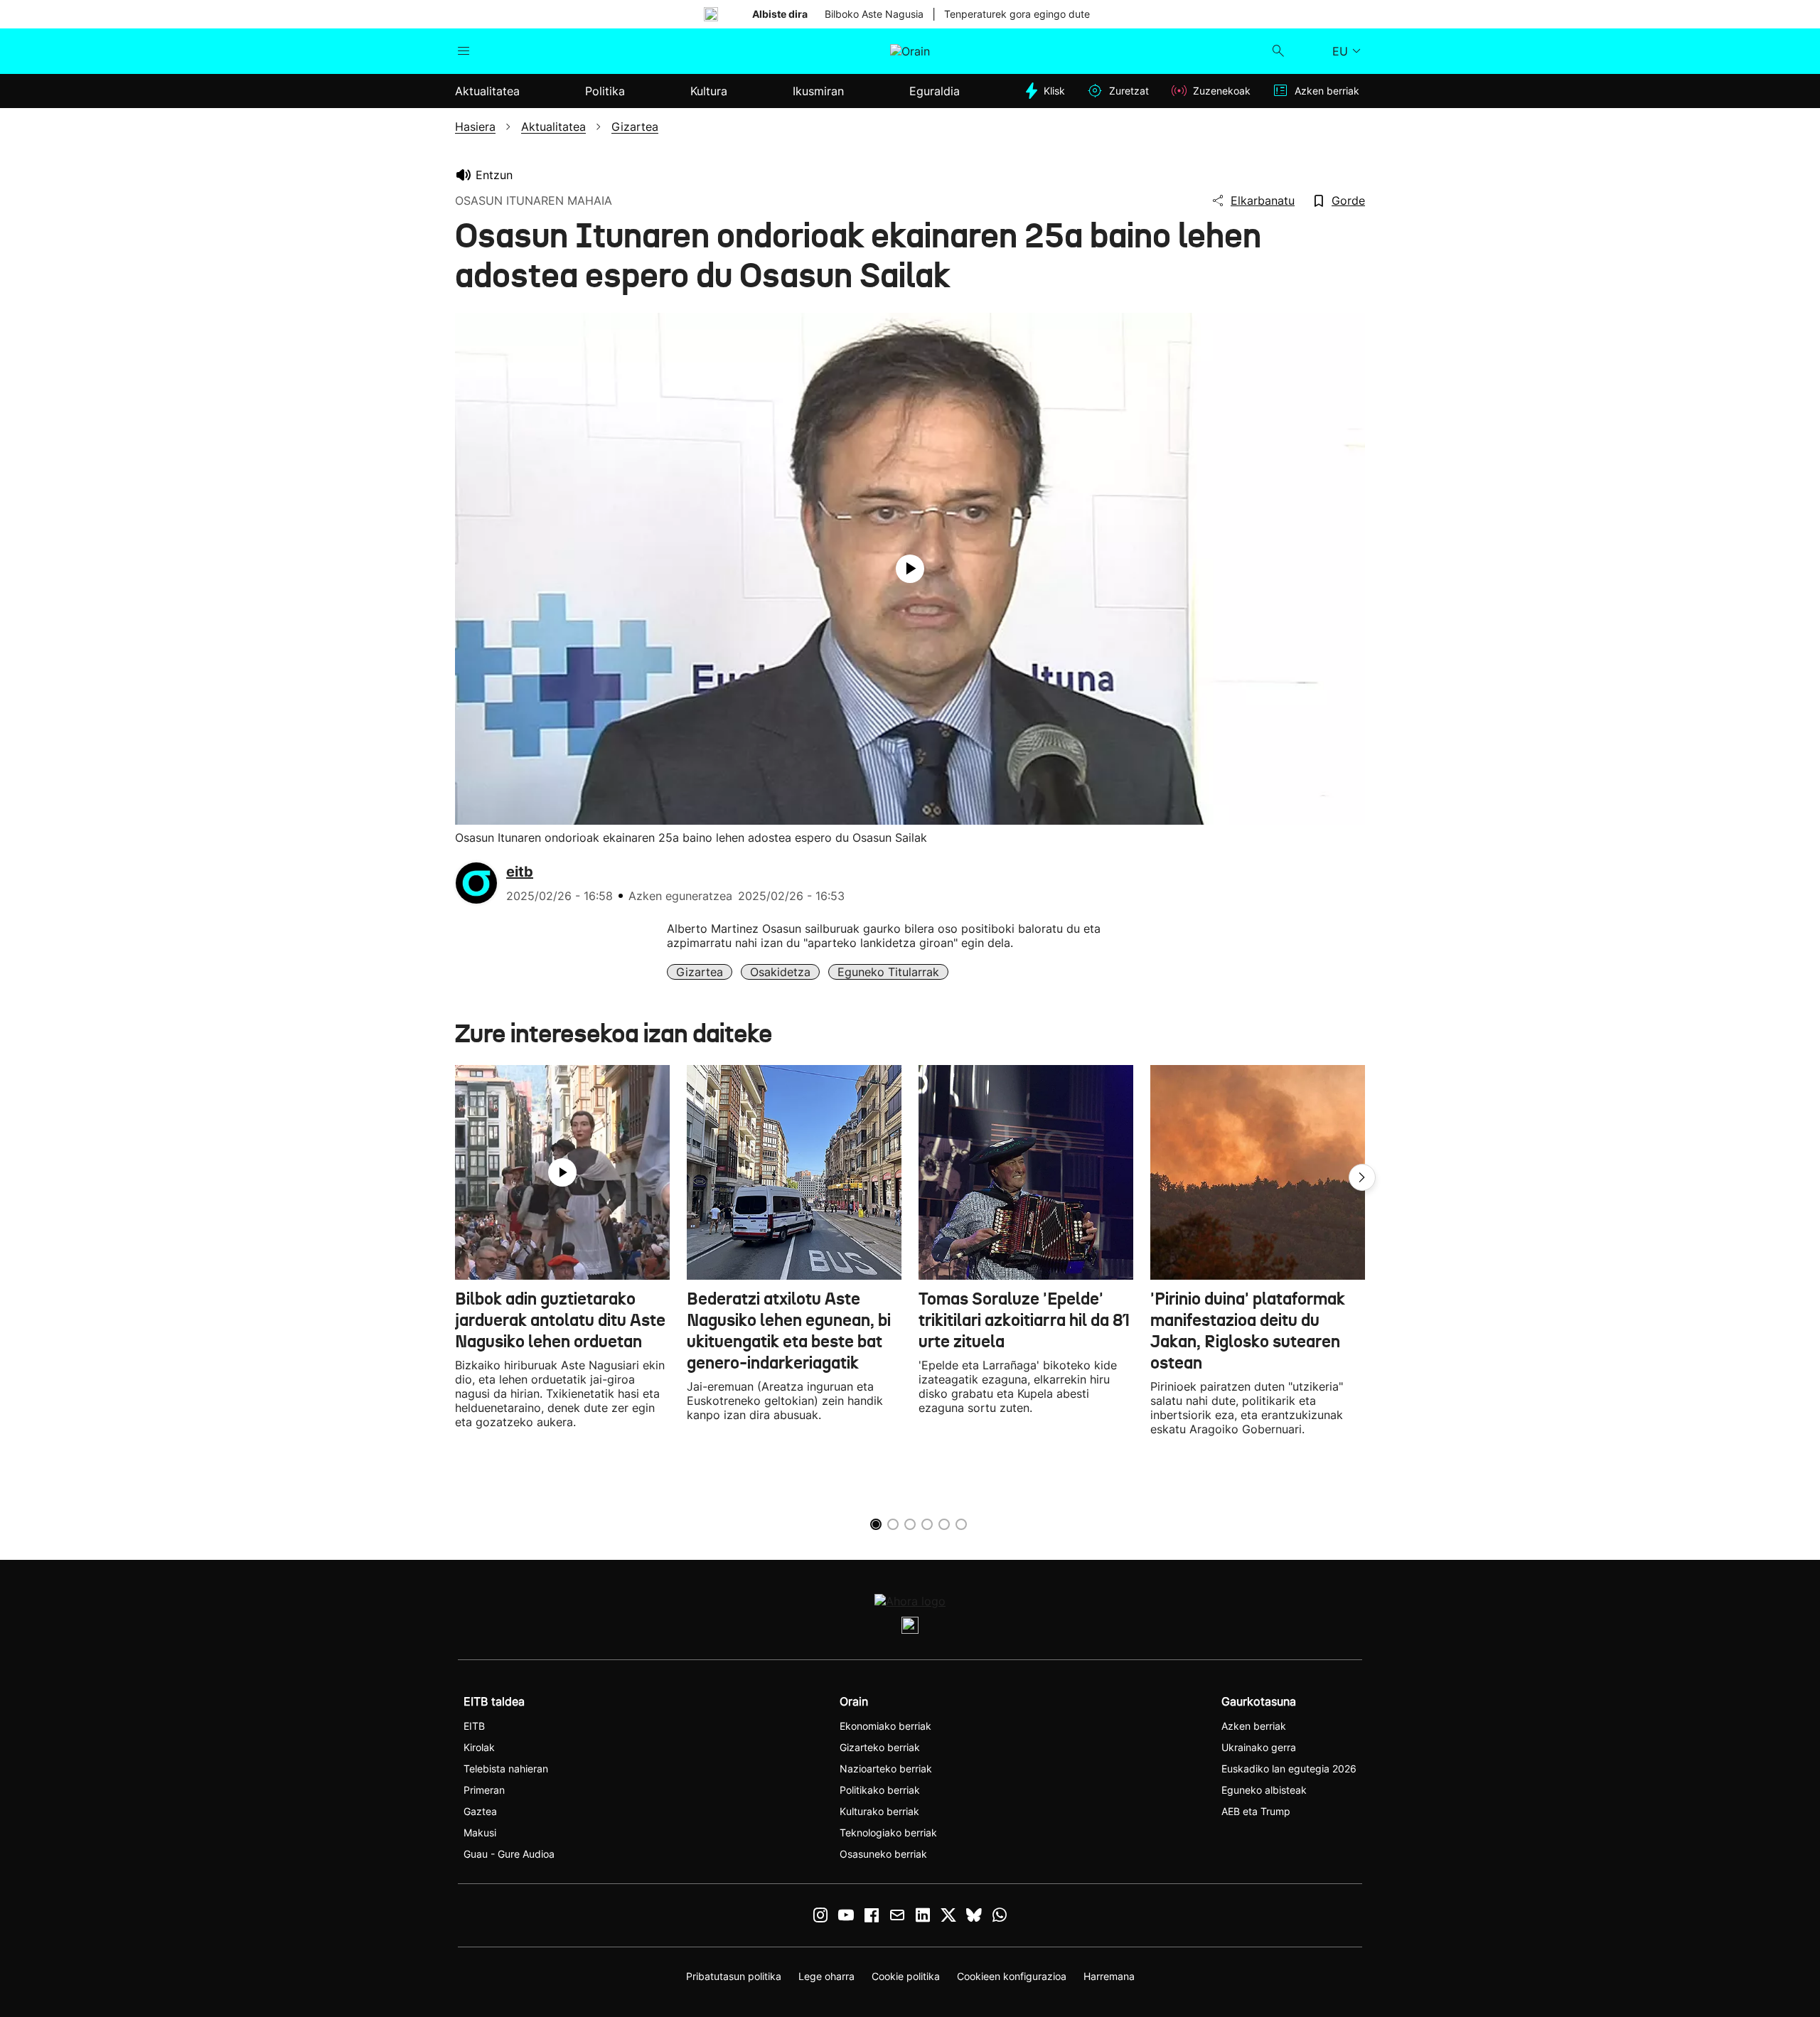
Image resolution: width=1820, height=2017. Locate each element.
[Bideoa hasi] (910, 569)
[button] (1362, 1177)
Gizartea (700, 972)
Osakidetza (780, 972)
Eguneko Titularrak (888, 972)
